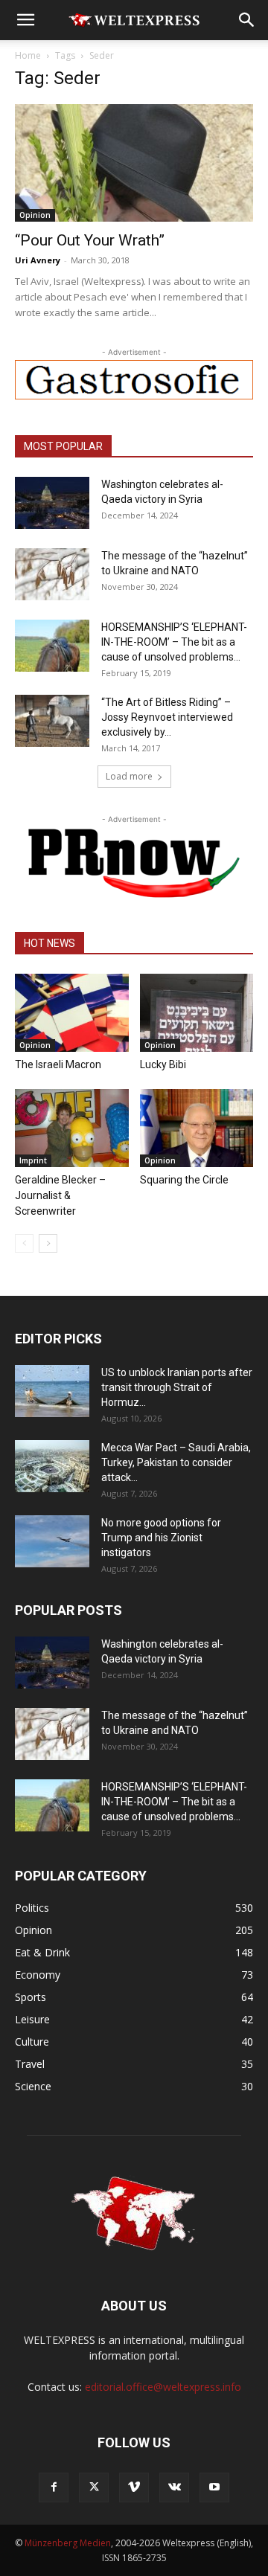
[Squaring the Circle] (197, 1128)
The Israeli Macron (58, 1064)
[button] (25, 20)
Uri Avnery (38, 260)
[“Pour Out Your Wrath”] (134, 163)
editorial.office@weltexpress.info (163, 2387)
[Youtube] (214, 2487)
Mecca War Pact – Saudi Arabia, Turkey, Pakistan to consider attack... (176, 1462)
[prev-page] (24, 1243)
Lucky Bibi (163, 1064)
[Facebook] (54, 2487)
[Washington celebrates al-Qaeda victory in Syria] (52, 503)
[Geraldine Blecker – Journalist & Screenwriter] (72, 1128)
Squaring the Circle (184, 1180)
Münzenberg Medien (68, 2543)
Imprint (33, 1160)
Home (28, 55)
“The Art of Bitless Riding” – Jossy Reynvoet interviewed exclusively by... (167, 717)
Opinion (35, 215)
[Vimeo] (134, 2487)
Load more (129, 776)
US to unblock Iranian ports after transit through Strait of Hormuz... (177, 1387)
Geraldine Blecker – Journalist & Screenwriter (60, 1195)
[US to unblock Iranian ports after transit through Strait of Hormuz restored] (52, 1391)
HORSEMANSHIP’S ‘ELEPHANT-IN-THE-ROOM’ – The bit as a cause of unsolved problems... (174, 642)
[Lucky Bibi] (197, 1013)
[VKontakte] (174, 2487)
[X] (94, 2487)
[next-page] (48, 1243)
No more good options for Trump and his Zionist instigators (161, 1538)
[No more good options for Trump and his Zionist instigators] (52, 1541)
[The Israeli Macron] (72, 1013)
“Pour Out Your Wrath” (90, 240)
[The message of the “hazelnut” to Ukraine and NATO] (52, 574)
